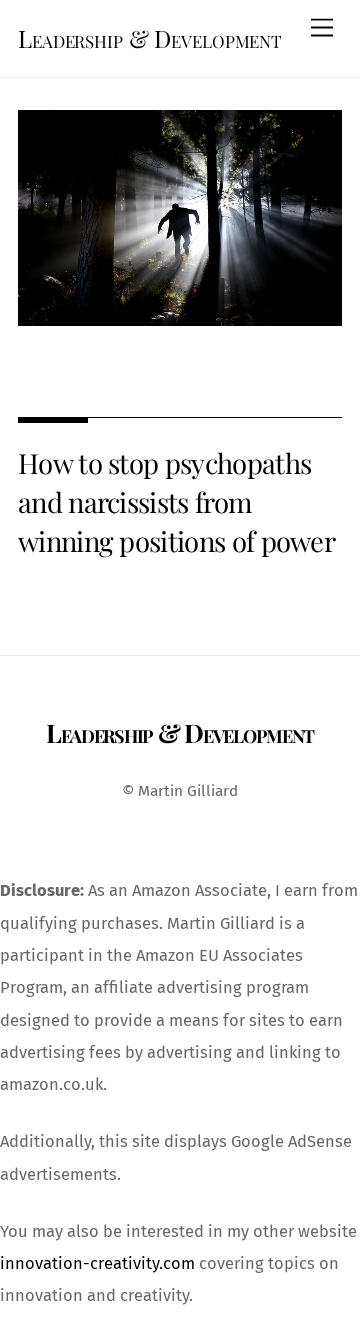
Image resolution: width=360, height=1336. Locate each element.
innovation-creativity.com (97, 1263)
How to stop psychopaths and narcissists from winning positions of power (176, 501)
